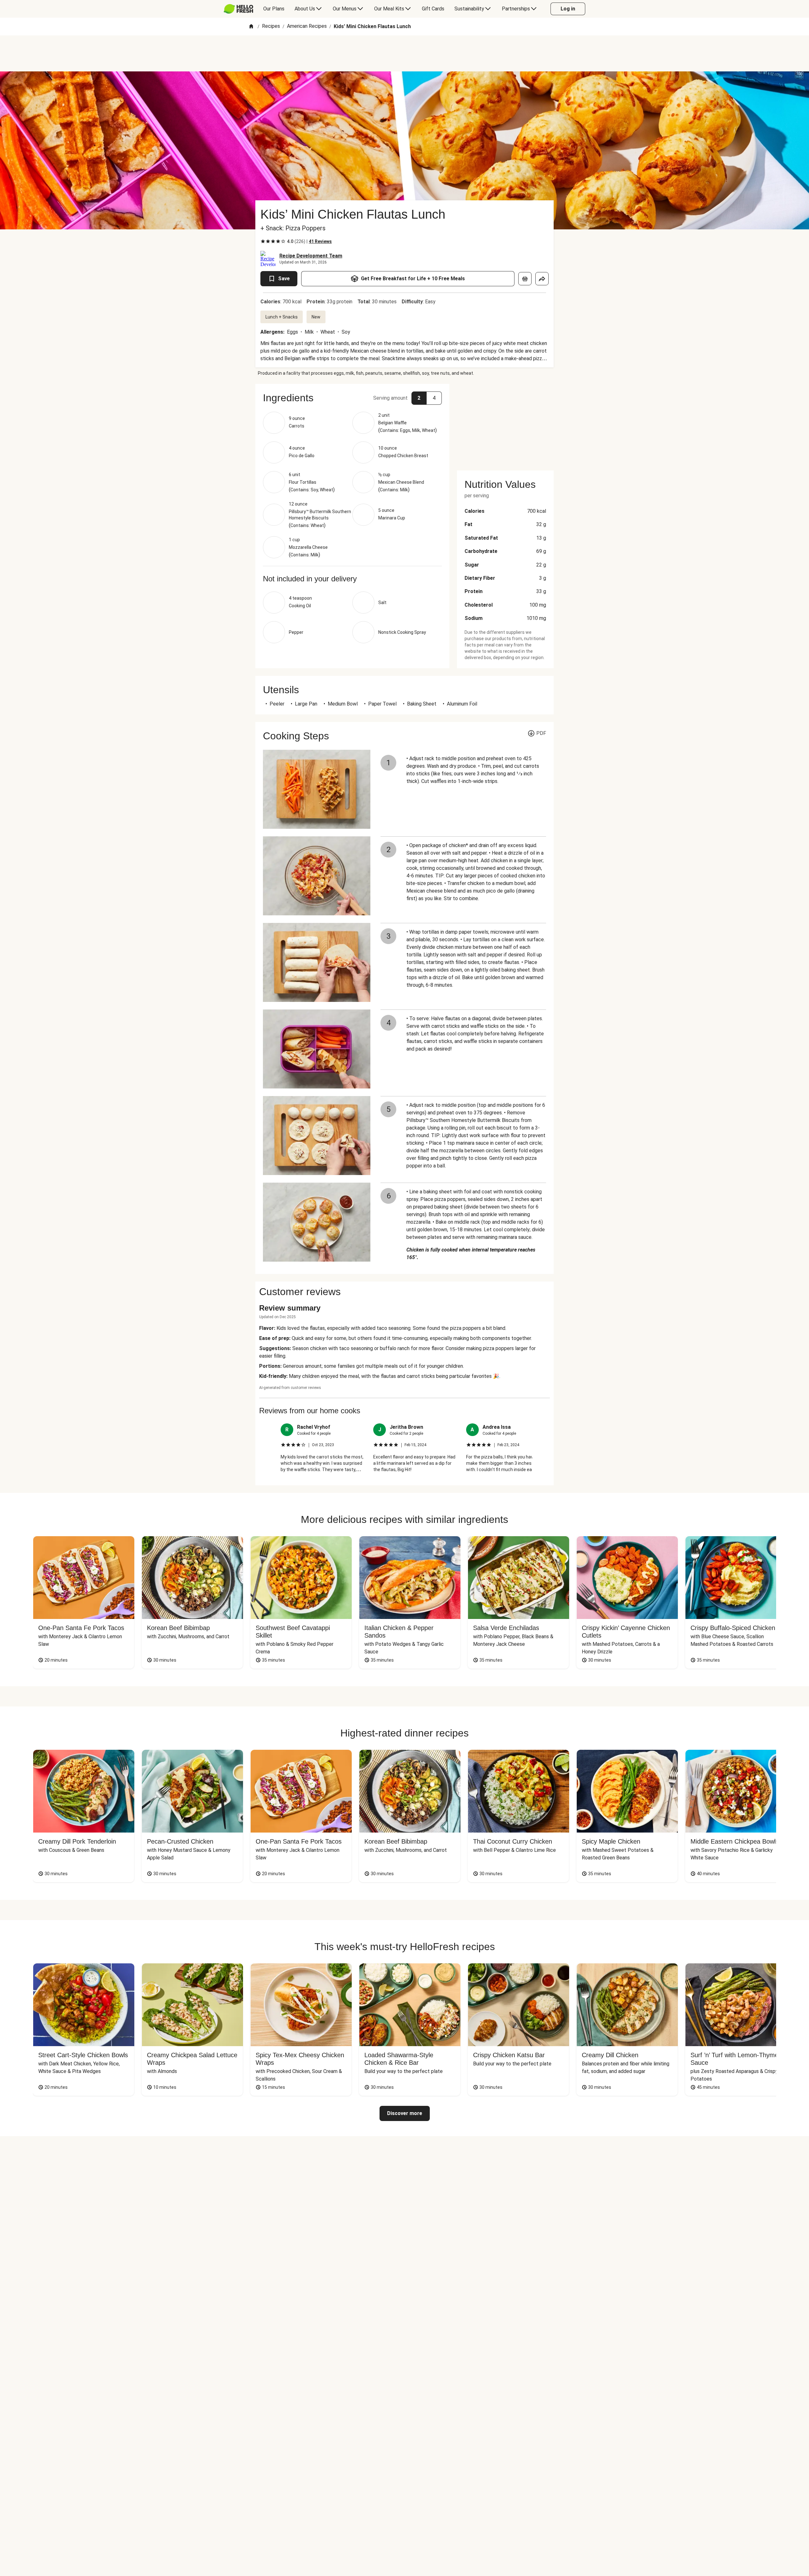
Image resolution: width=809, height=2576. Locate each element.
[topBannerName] (404, 53)
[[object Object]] (525, 279)
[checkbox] (263, 241)
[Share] (542, 279)
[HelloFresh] (238, 9)
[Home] (251, 27)
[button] (352, 398)
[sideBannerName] (505, 423)
